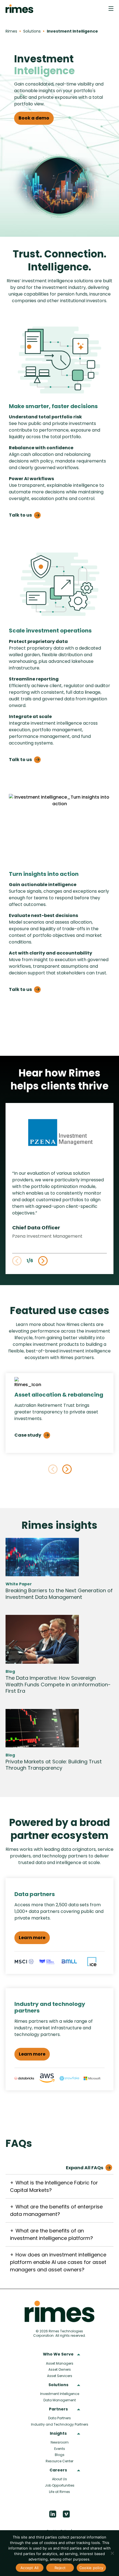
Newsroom (60, 2442)
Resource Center (59, 2461)
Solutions (58, 2385)
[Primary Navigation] (111, 9)
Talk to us (20, 515)
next (67, 1469)
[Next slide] (43, 1261)
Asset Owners (60, 2369)
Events (60, 2449)
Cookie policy (91, 2568)
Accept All (30, 2568)
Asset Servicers (60, 2376)
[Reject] (112, 2553)
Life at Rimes (59, 2492)
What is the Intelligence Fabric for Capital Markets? (54, 2186)
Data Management (60, 2400)
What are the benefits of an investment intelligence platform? (51, 2234)
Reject (60, 2568)
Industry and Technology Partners (60, 2424)
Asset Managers (60, 2363)
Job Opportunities (60, 2485)
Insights (58, 2434)
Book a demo (34, 118)
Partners (58, 2409)
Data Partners (59, 2418)
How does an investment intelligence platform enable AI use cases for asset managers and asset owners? (58, 2262)
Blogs (60, 2455)
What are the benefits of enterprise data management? (56, 2210)
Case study (28, 1435)
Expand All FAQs (85, 2168)
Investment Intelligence (60, 2394)
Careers (58, 2470)
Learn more (32, 1938)
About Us (59, 2479)
